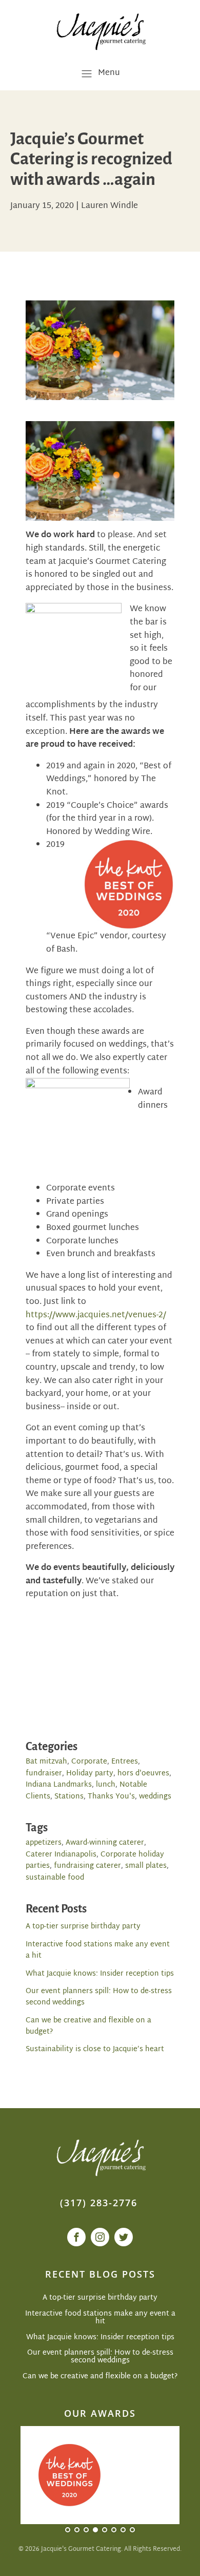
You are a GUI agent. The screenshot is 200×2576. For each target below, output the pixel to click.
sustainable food (55, 1878)
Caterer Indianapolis (61, 1855)
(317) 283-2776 (99, 2203)
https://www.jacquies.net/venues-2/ (96, 1315)
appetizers (44, 1843)
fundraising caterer (87, 1866)
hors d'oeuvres (143, 1774)
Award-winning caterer (105, 1843)
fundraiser (44, 1774)
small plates (146, 1866)
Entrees (125, 1762)
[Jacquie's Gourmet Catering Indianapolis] (100, 31)
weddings (155, 1797)
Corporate (89, 1762)
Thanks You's (111, 1797)
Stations (69, 1797)
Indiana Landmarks (59, 1785)
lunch (106, 1785)
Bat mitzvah (46, 1762)
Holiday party (90, 1774)
